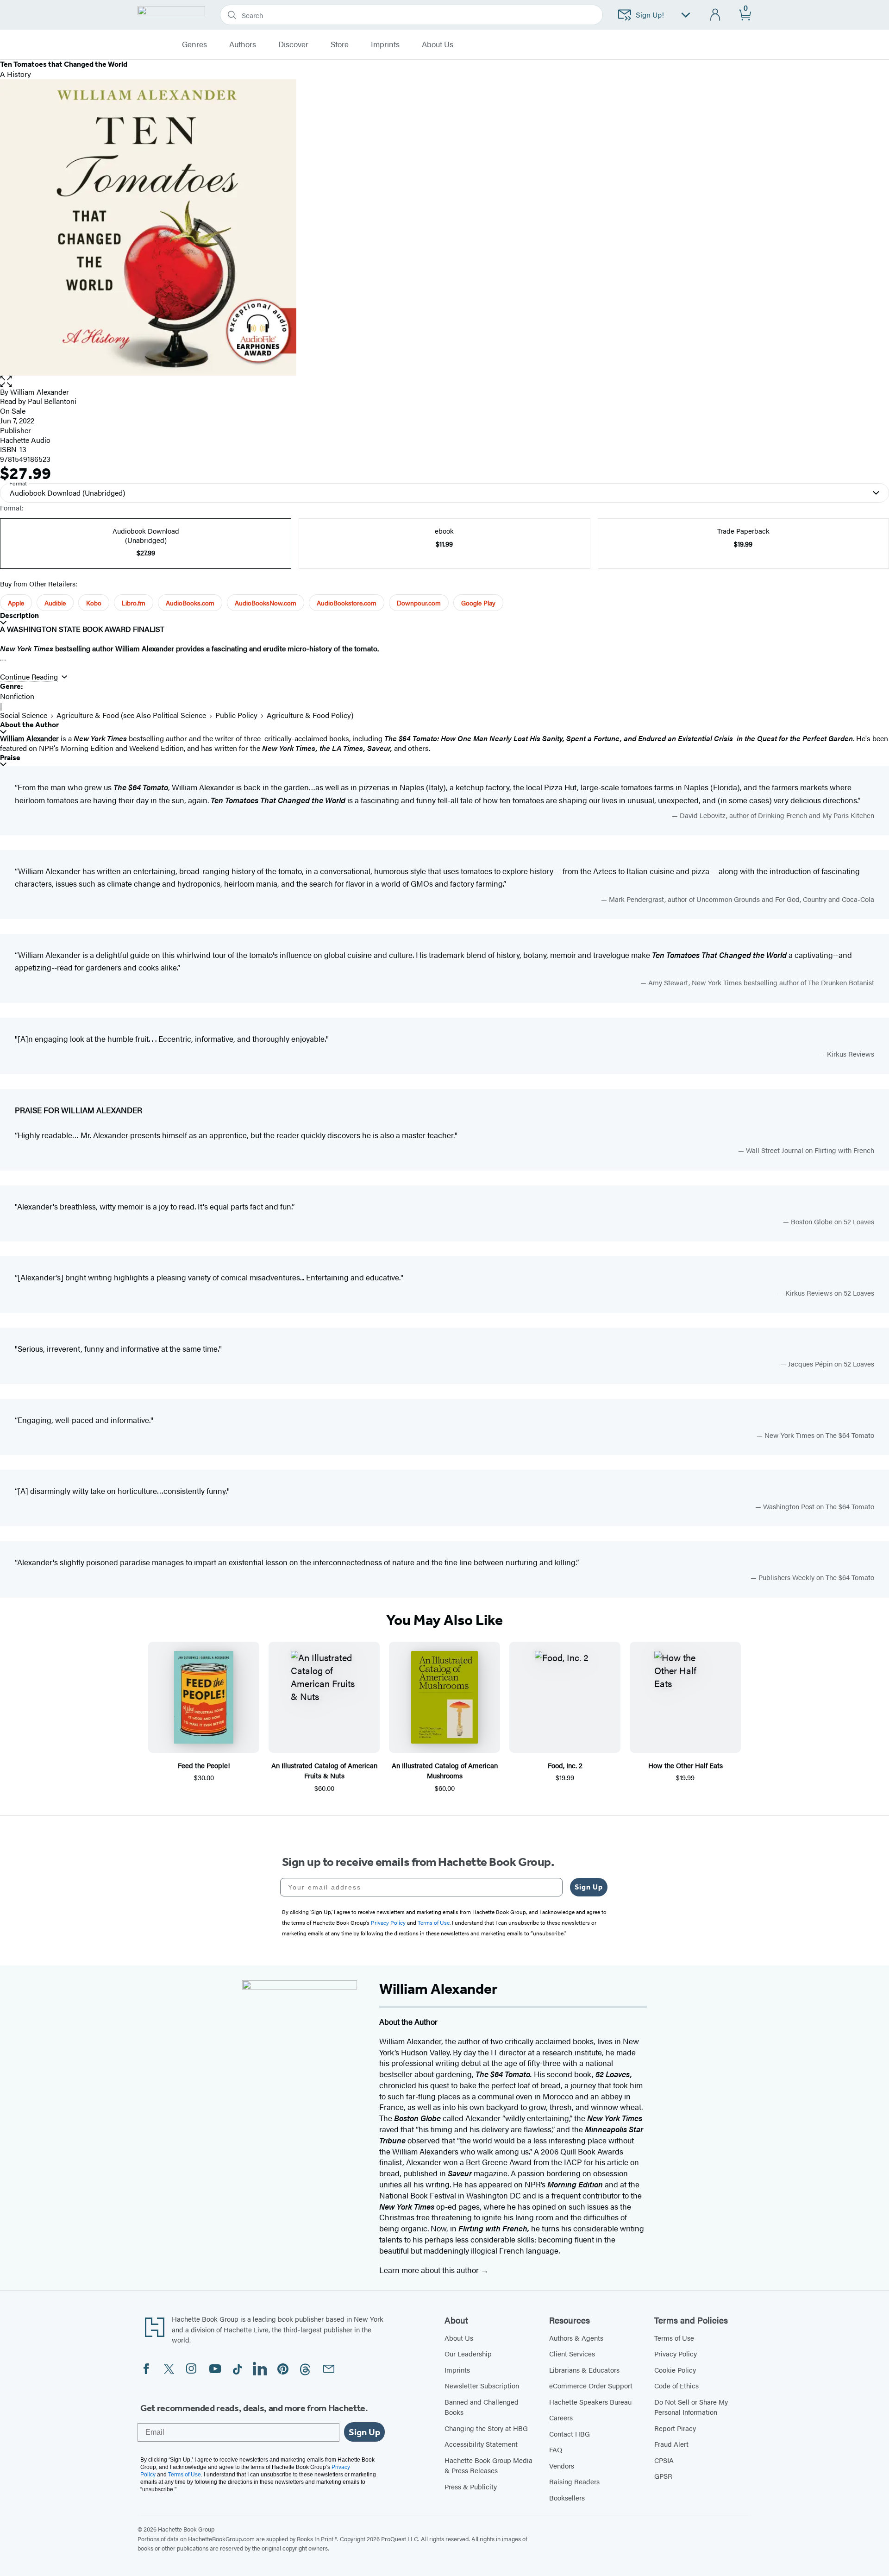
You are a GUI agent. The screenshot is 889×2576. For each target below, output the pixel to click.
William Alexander (40, 392)
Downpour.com (419, 603)
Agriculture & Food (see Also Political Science (131, 715)
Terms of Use (674, 2338)
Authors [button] (243, 44)
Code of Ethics (676, 2385)
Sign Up (589, 1887)
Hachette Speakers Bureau (590, 2402)
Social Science (24, 715)
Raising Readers (574, 2481)
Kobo (94, 603)
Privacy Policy (676, 2353)
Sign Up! (650, 15)
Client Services (572, 2353)
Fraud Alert (671, 2444)
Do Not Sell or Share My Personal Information (691, 2407)
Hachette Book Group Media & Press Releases (488, 2465)
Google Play (478, 603)
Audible (55, 603)
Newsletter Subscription (482, 2385)
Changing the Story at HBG (486, 2428)
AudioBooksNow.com (266, 603)
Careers (561, 2417)
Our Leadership (468, 2353)
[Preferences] (686, 15)
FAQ (556, 2449)
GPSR (663, 2476)
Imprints (385, 44)
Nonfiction (17, 696)
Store (340, 44)
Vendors (562, 2466)
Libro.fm (134, 603)
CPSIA (664, 2460)
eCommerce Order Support (591, 2385)
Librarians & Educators (584, 2370)
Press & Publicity (471, 2486)
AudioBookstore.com (347, 603)
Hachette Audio (25, 440)
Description (19, 615)
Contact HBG (570, 2434)
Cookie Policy (675, 2370)
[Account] (716, 15)
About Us (459, 2338)
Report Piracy (675, 2428)
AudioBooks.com (190, 603)
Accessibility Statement (481, 2444)
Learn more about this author (430, 2270)
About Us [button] (438, 44)
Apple (16, 603)
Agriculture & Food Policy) (310, 715)
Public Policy (236, 715)
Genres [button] (194, 44)
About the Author (29, 725)
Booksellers (567, 2497)
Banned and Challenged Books (482, 2407)
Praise (10, 758)
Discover (293, 44)
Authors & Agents (576, 2338)
